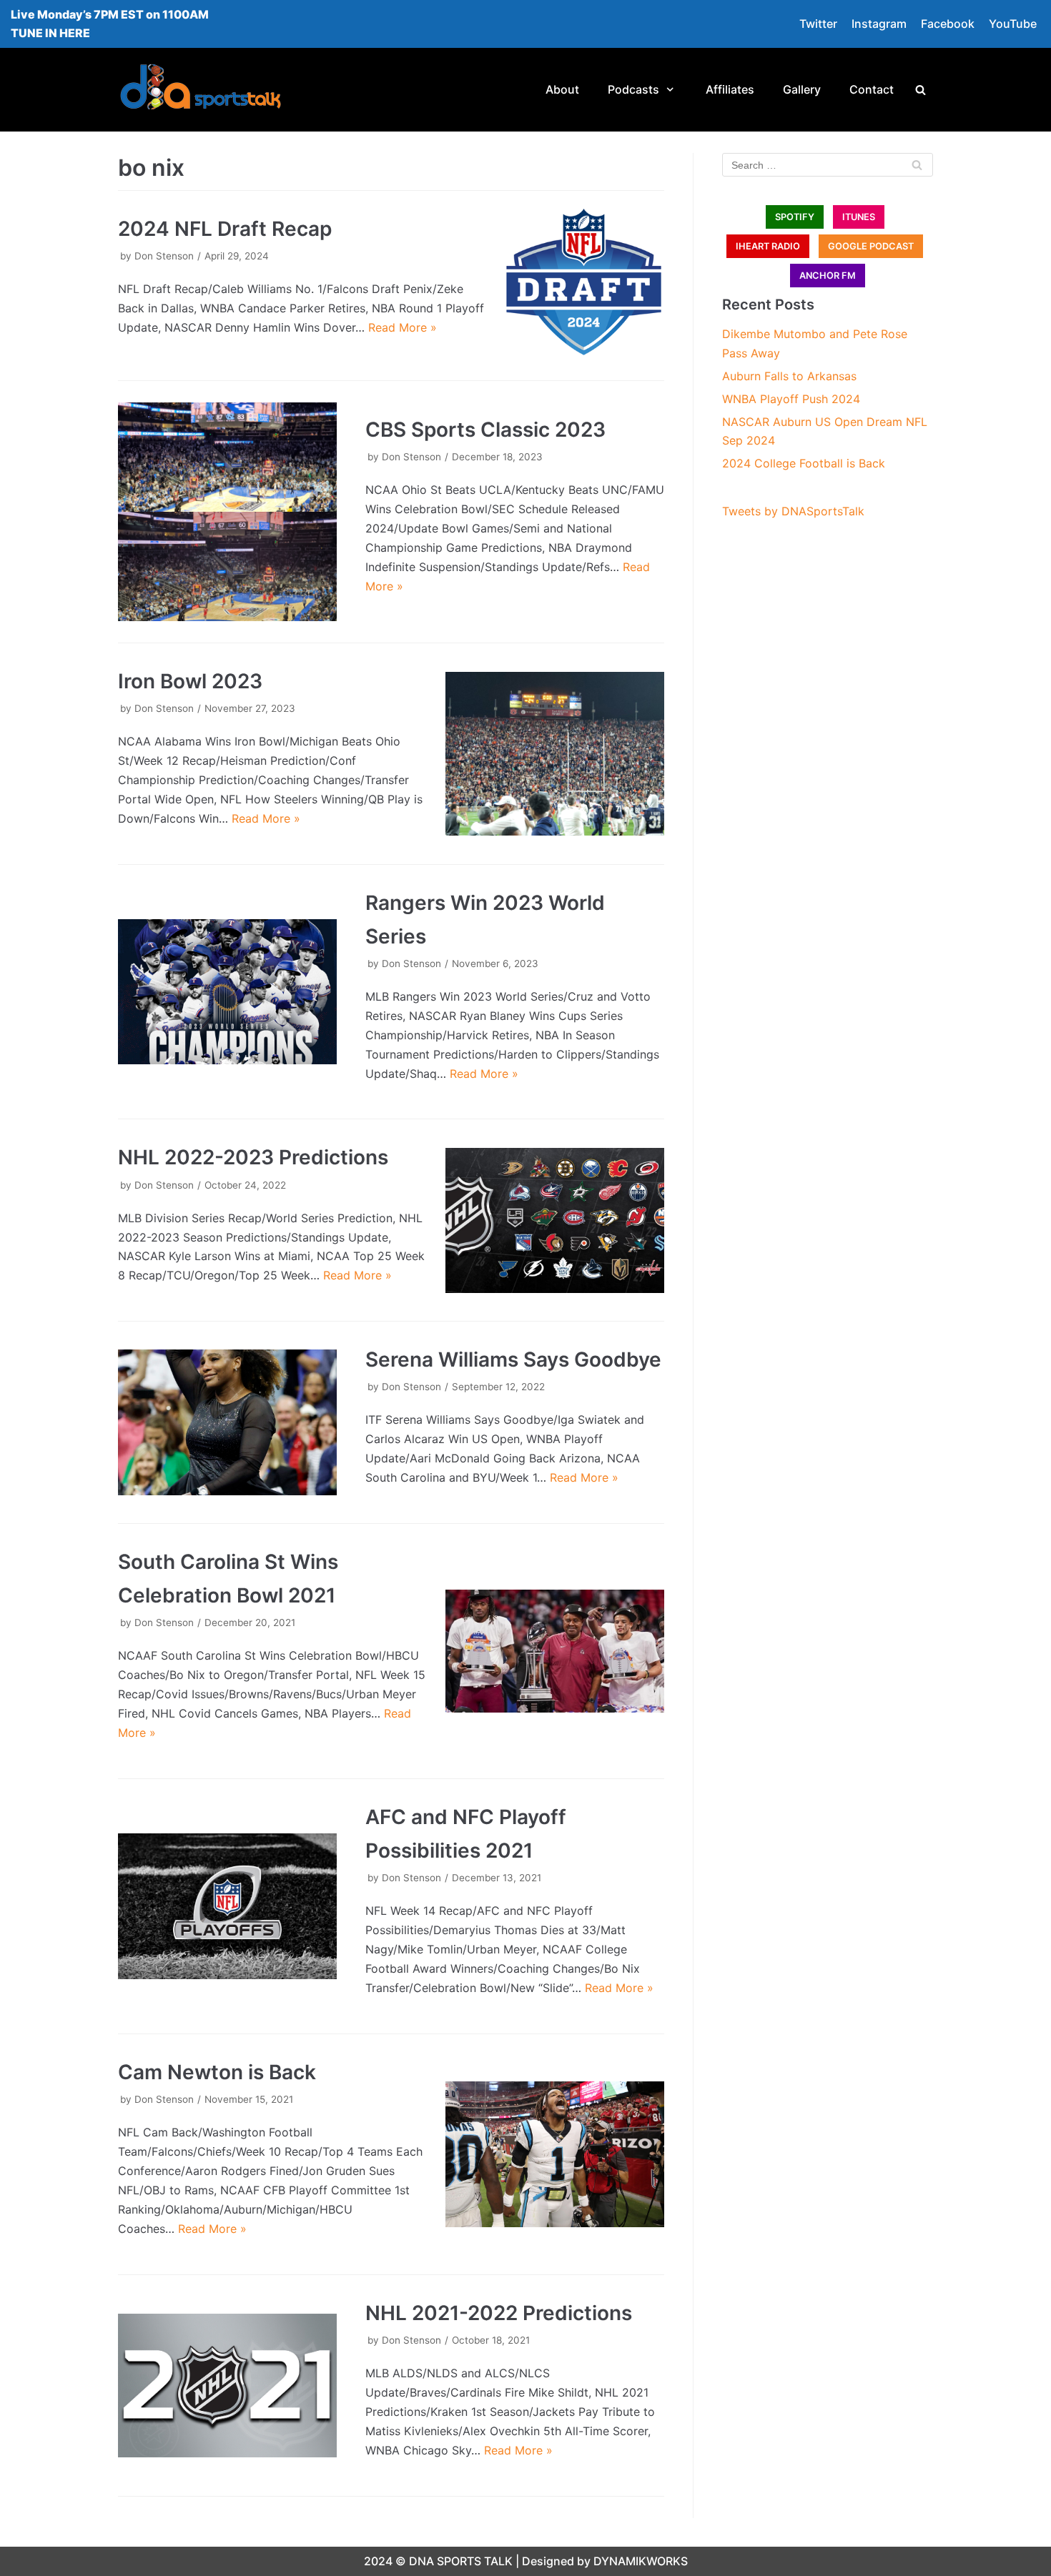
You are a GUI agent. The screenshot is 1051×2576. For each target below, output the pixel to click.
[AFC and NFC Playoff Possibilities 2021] (227, 1906)
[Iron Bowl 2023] (555, 754)
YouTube (1013, 24)
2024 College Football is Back (804, 463)
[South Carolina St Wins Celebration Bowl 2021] (555, 1651)
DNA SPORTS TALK (461, 2561)
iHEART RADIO (768, 246)
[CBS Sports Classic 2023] (227, 512)
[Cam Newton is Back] (555, 2154)
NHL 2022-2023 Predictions (253, 1157)
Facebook (948, 24)
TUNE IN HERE (50, 33)
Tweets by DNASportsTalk (793, 511)
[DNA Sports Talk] (201, 90)
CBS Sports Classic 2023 (485, 430)
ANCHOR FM (828, 276)
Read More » (403, 327)
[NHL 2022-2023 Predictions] (555, 1221)
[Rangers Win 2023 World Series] (227, 992)
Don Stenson (164, 256)
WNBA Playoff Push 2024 (791, 399)
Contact (872, 89)
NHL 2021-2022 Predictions (499, 2313)
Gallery (802, 89)
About (562, 89)
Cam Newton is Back (217, 2072)
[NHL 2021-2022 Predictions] (227, 2386)
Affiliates (730, 89)
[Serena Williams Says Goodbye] (227, 1422)
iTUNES (859, 217)
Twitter (818, 24)
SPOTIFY (795, 217)
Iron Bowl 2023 (190, 681)
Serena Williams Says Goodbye (513, 1359)
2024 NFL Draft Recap (225, 229)
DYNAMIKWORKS (641, 2561)
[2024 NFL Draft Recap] (584, 282)
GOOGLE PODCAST (871, 246)
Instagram (879, 24)
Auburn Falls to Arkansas (789, 376)
